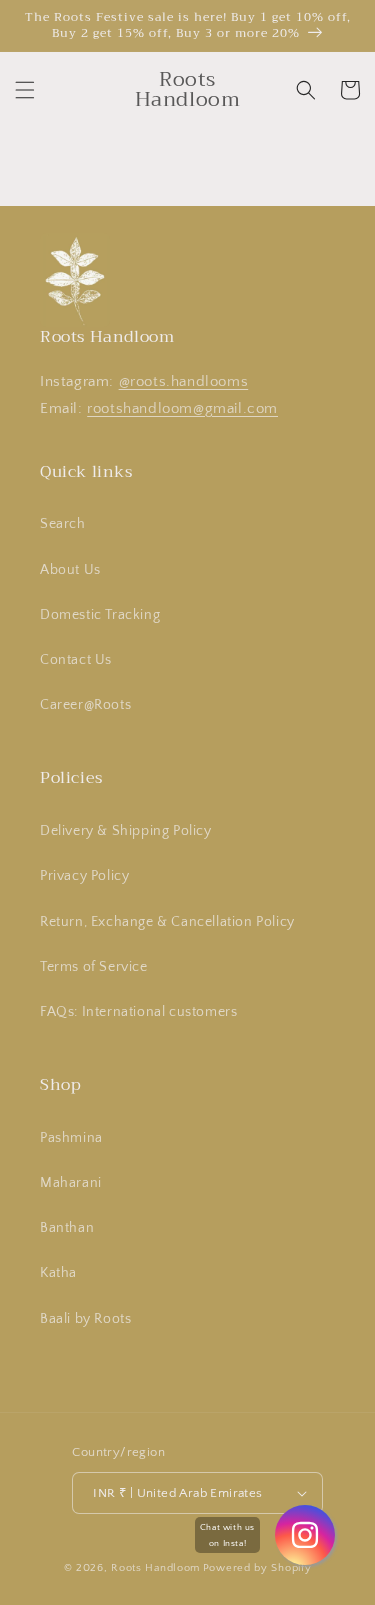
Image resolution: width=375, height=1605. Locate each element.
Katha (58, 1273)
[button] (25, 90)
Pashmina (71, 1138)
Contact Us (76, 660)
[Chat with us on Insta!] (305, 1535)
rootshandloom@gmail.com (182, 408)
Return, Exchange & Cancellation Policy (167, 922)
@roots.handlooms (184, 381)
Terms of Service (94, 967)
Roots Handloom (155, 1568)
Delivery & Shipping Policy (126, 831)
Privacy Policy (84, 876)
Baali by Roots (85, 1319)
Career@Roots (85, 705)
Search (63, 524)
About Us (70, 570)
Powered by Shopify (257, 1568)
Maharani (71, 1183)
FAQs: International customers (138, 1012)
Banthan (67, 1228)
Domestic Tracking (100, 615)
